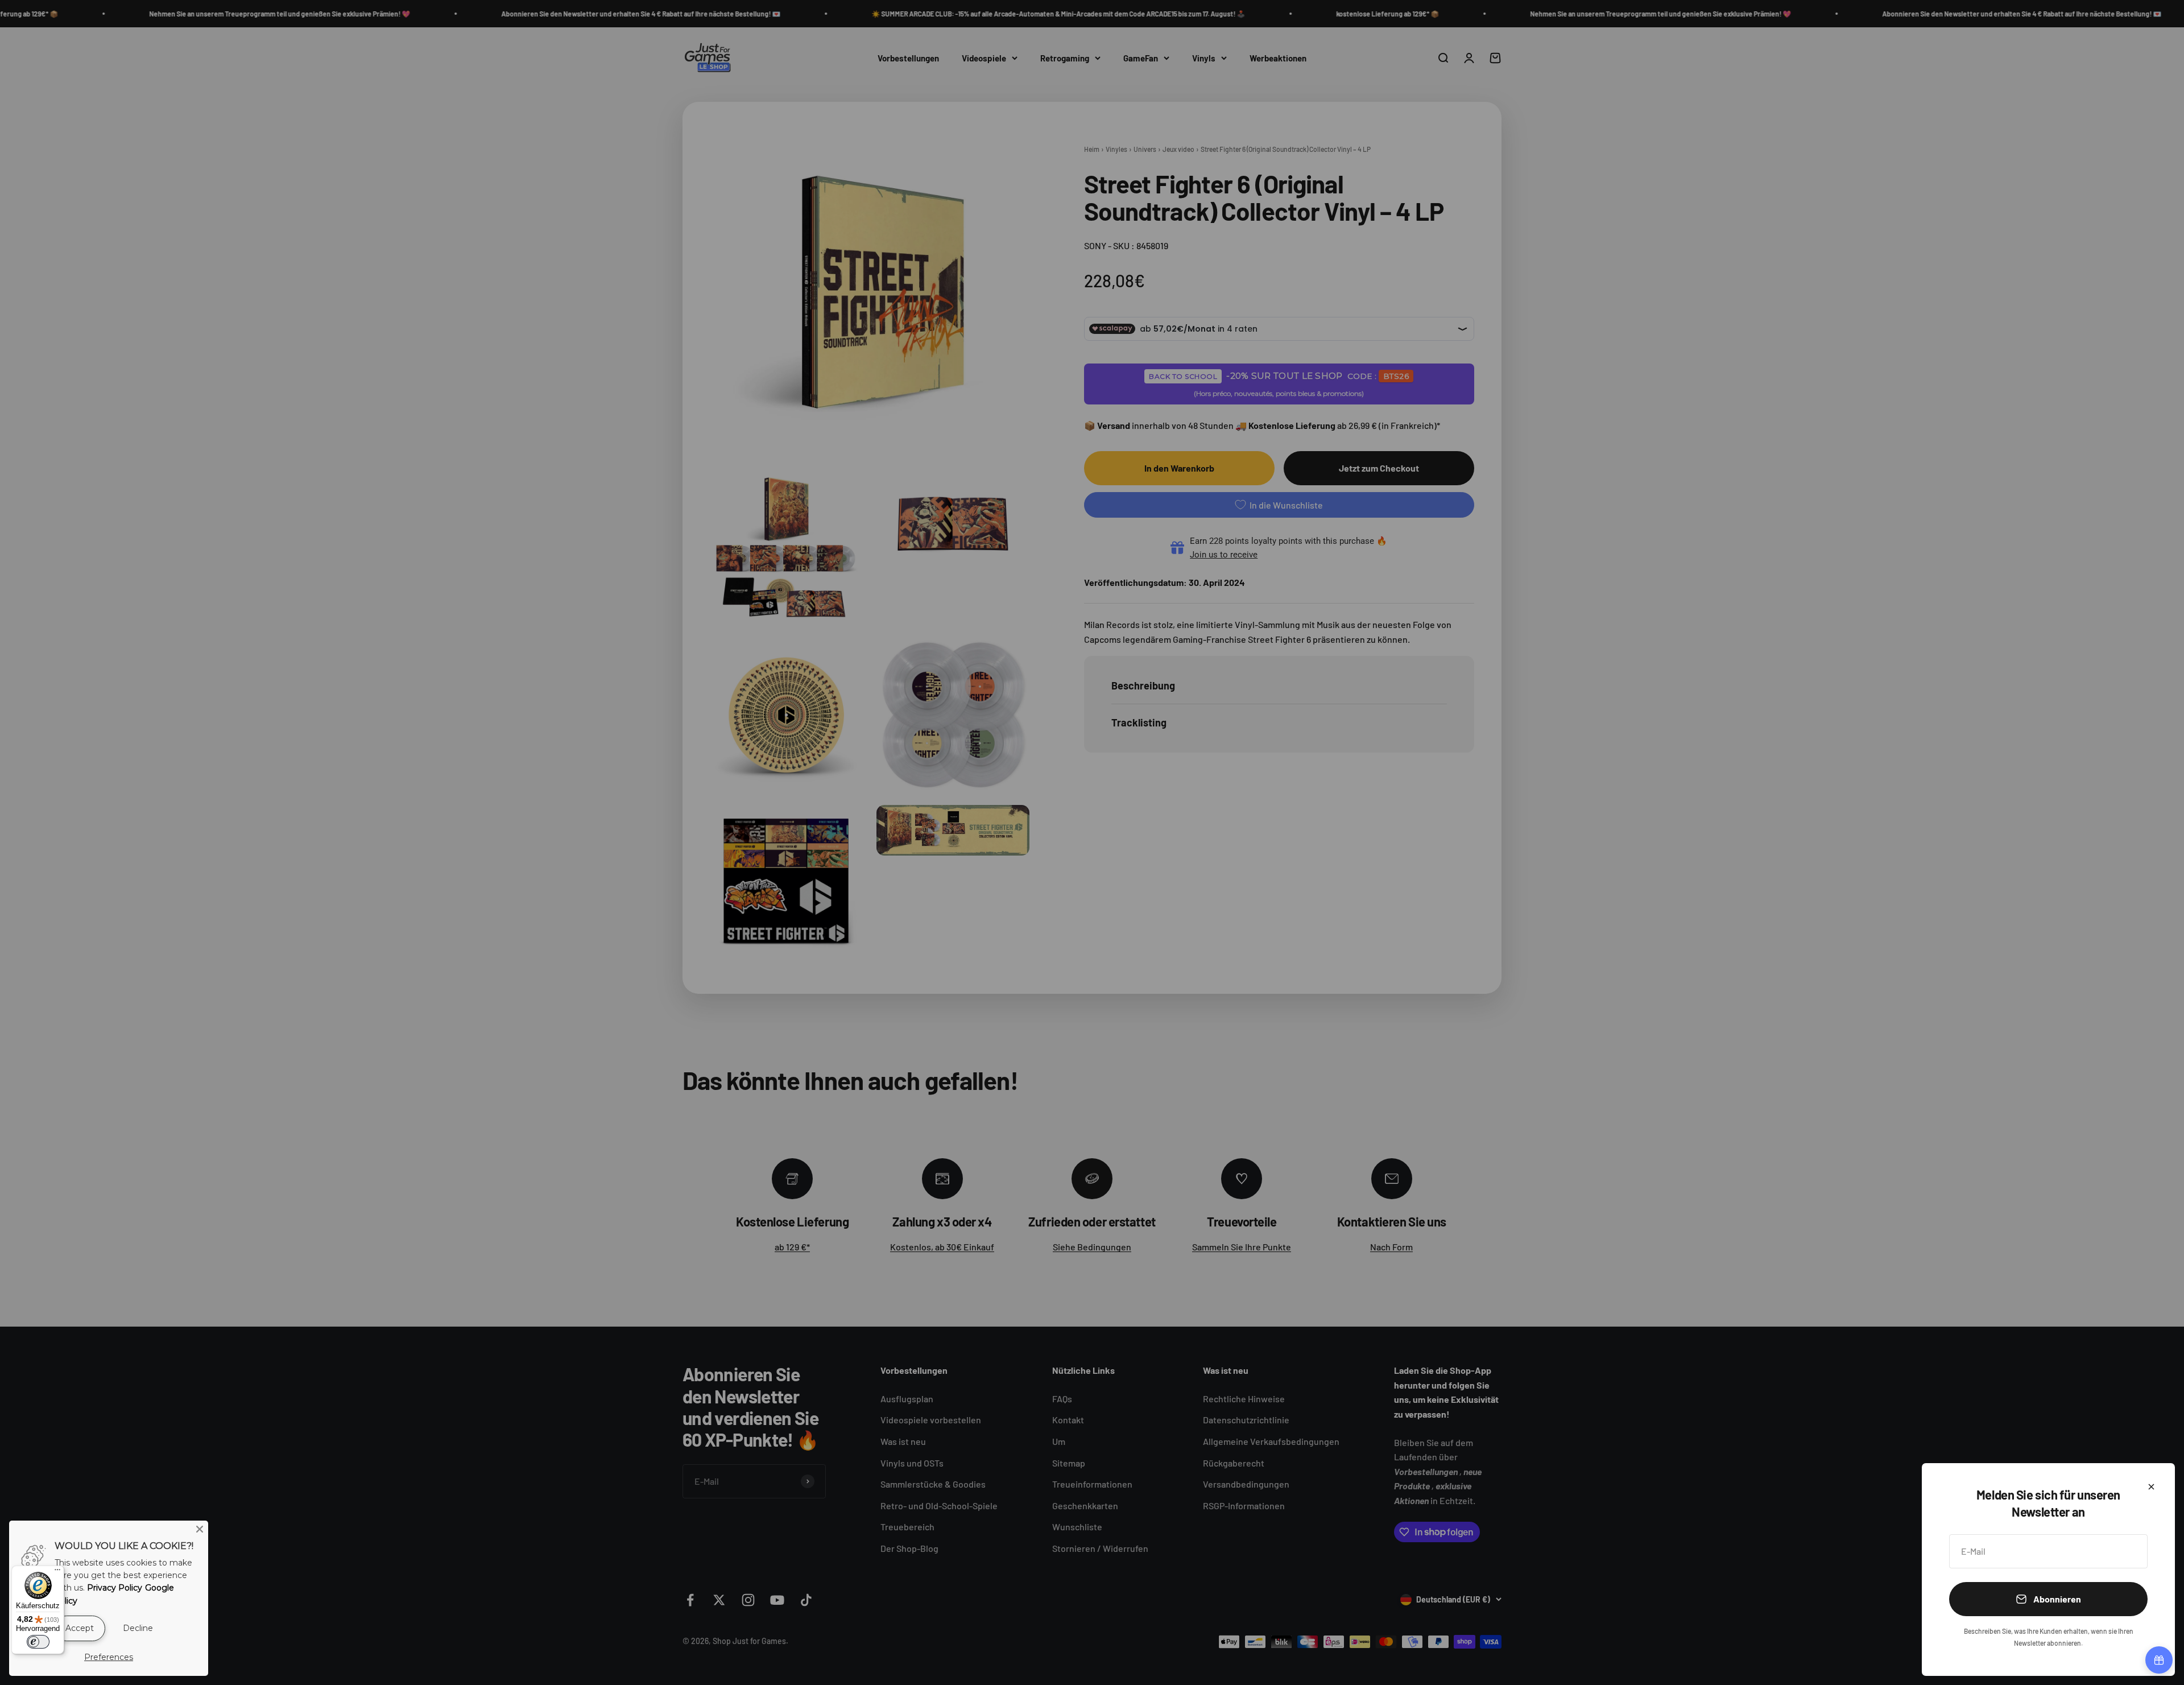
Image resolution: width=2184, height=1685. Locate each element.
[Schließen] (2151, 1487)
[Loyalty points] (2159, 1660)
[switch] (38, 1642)
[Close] (200, 1529)
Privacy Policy (115, 1588)
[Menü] (57, 1572)
